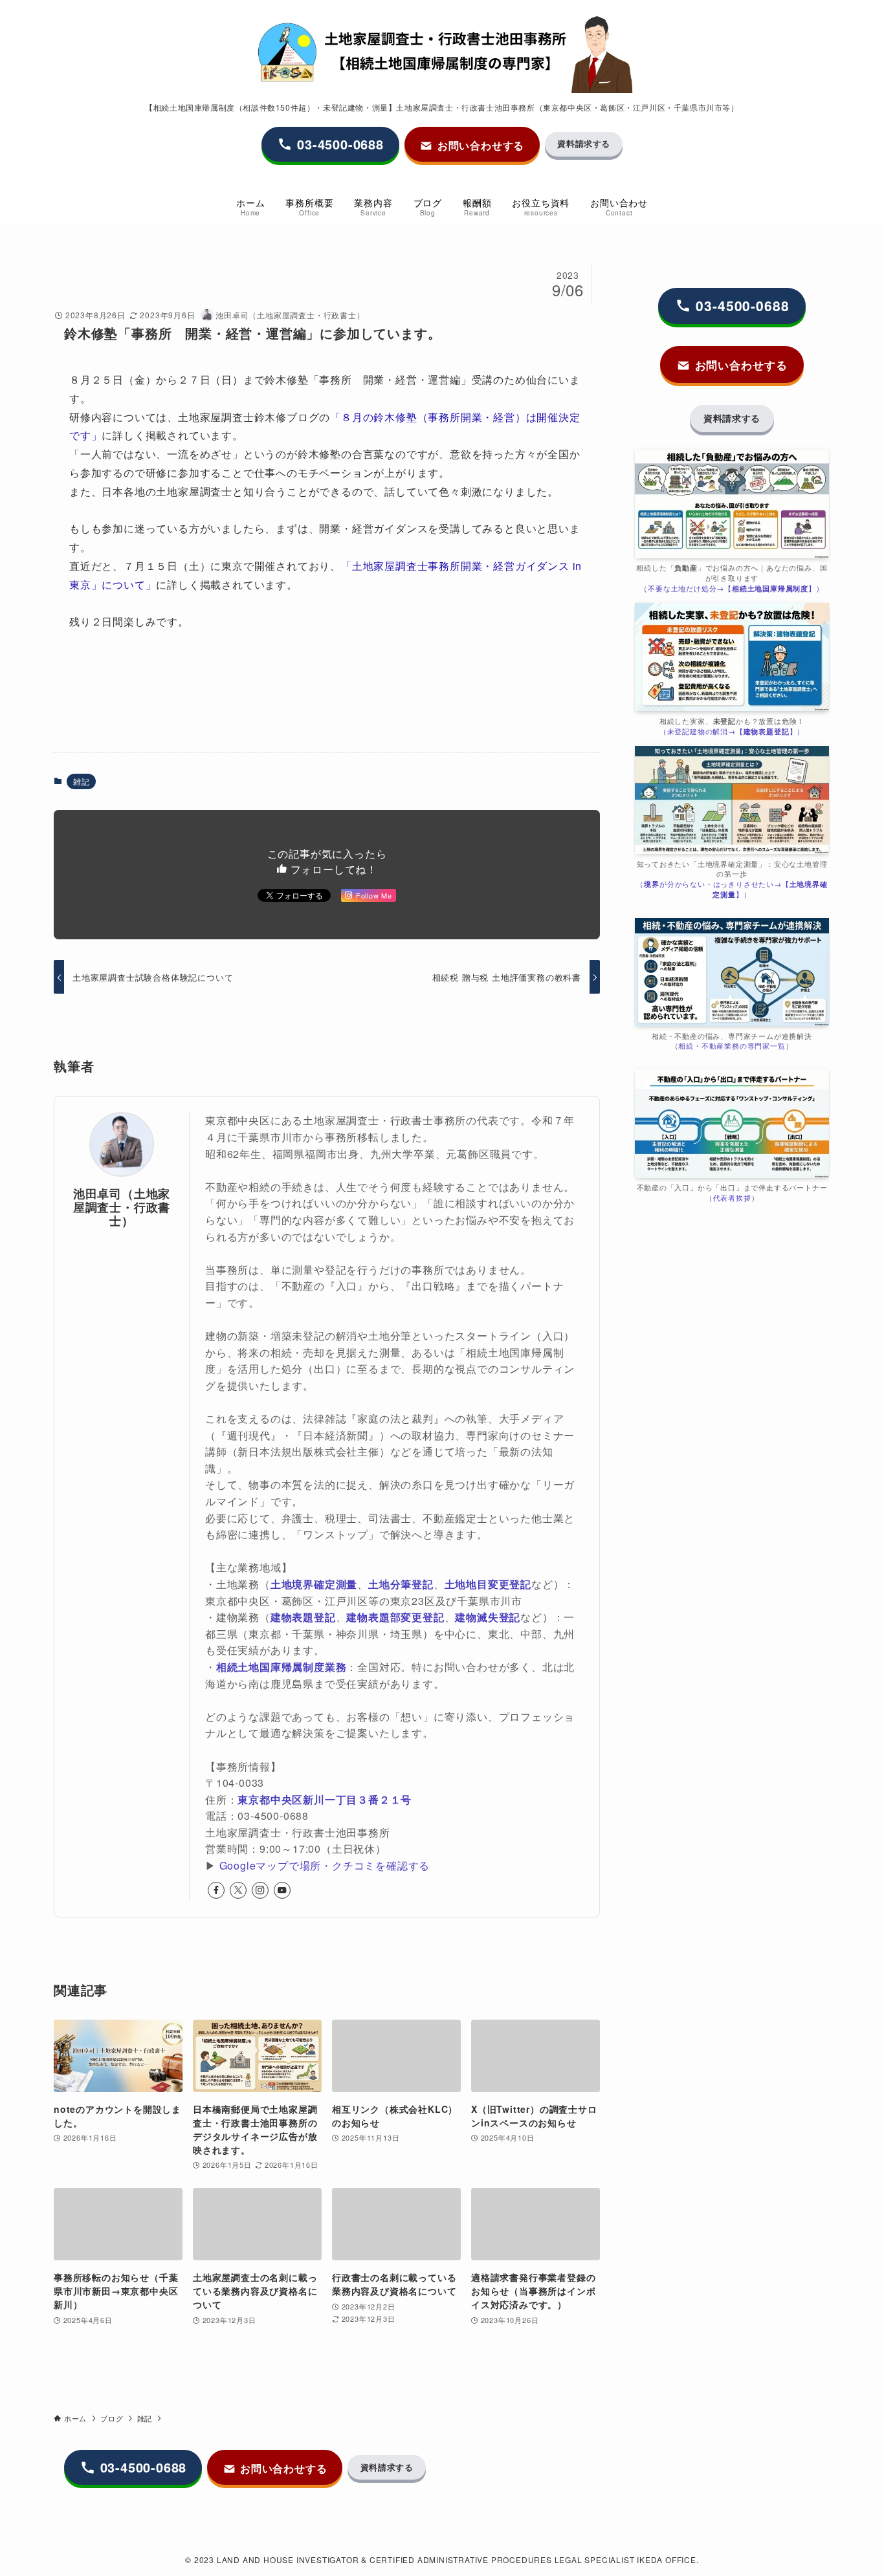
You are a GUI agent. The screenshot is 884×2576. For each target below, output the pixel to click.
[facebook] (216, 1890)
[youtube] (282, 1890)
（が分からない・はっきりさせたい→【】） (732, 889)
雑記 (82, 781)
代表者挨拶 (732, 1198)
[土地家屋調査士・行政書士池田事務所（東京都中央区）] (442, 54)
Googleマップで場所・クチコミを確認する (325, 1865)
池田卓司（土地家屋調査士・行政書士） (122, 1207)
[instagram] (260, 1890)
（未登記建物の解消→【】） (732, 731)
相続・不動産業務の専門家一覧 (732, 1046)
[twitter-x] (238, 1890)
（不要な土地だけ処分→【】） (732, 588)
